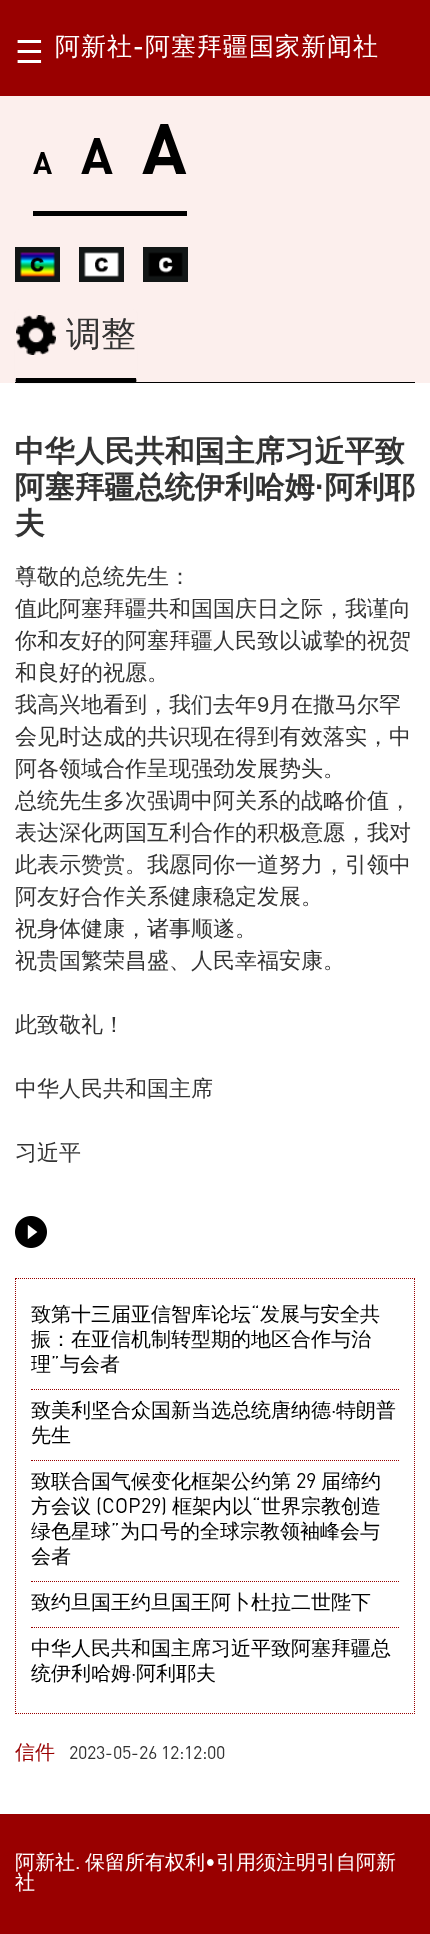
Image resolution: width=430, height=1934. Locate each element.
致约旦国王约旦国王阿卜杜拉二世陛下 (201, 1604)
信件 (35, 1754)
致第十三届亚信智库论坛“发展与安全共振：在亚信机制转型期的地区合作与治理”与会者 (205, 1341)
